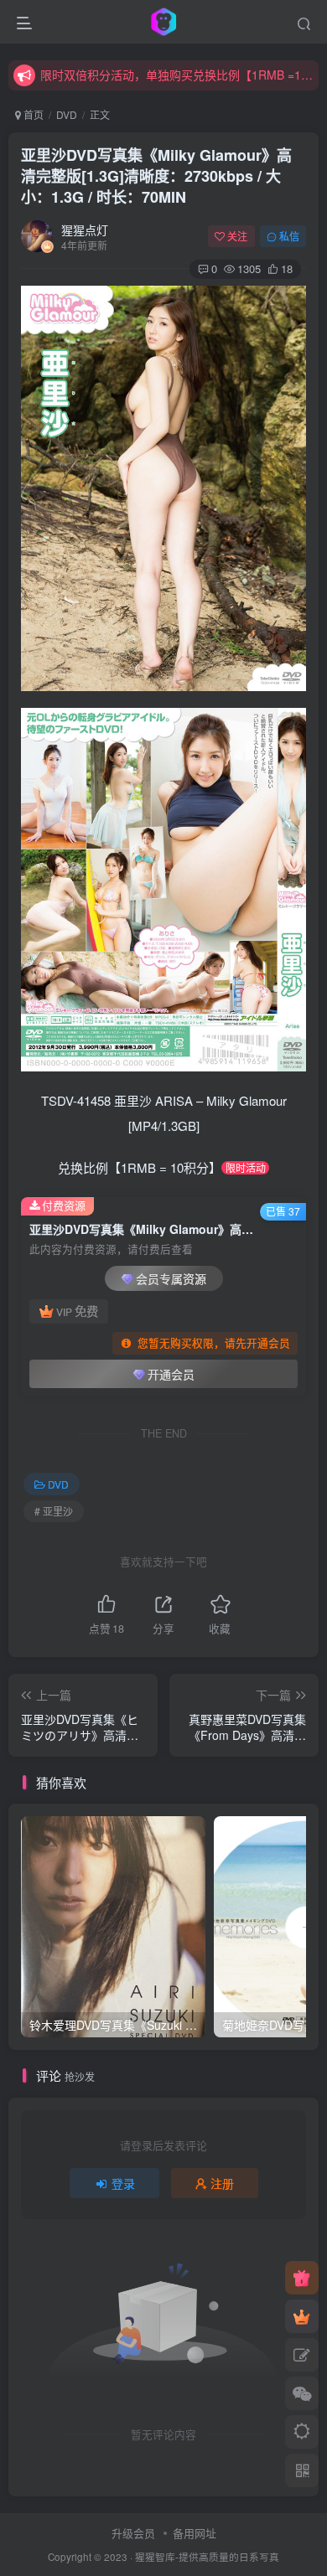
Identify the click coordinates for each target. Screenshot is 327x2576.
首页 (32, 114)
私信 (289, 236)
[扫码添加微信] (302, 2393)
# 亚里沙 (54, 1511)
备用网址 (195, 2533)
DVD (67, 114)
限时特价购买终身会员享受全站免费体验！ (152, 84)
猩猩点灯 (85, 230)
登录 (123, 2183)
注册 (222, 2183)
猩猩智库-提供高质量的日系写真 (207, 2557)
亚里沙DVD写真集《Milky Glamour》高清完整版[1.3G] (156, 176)
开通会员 (171, 1374)
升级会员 (133, 2533)
